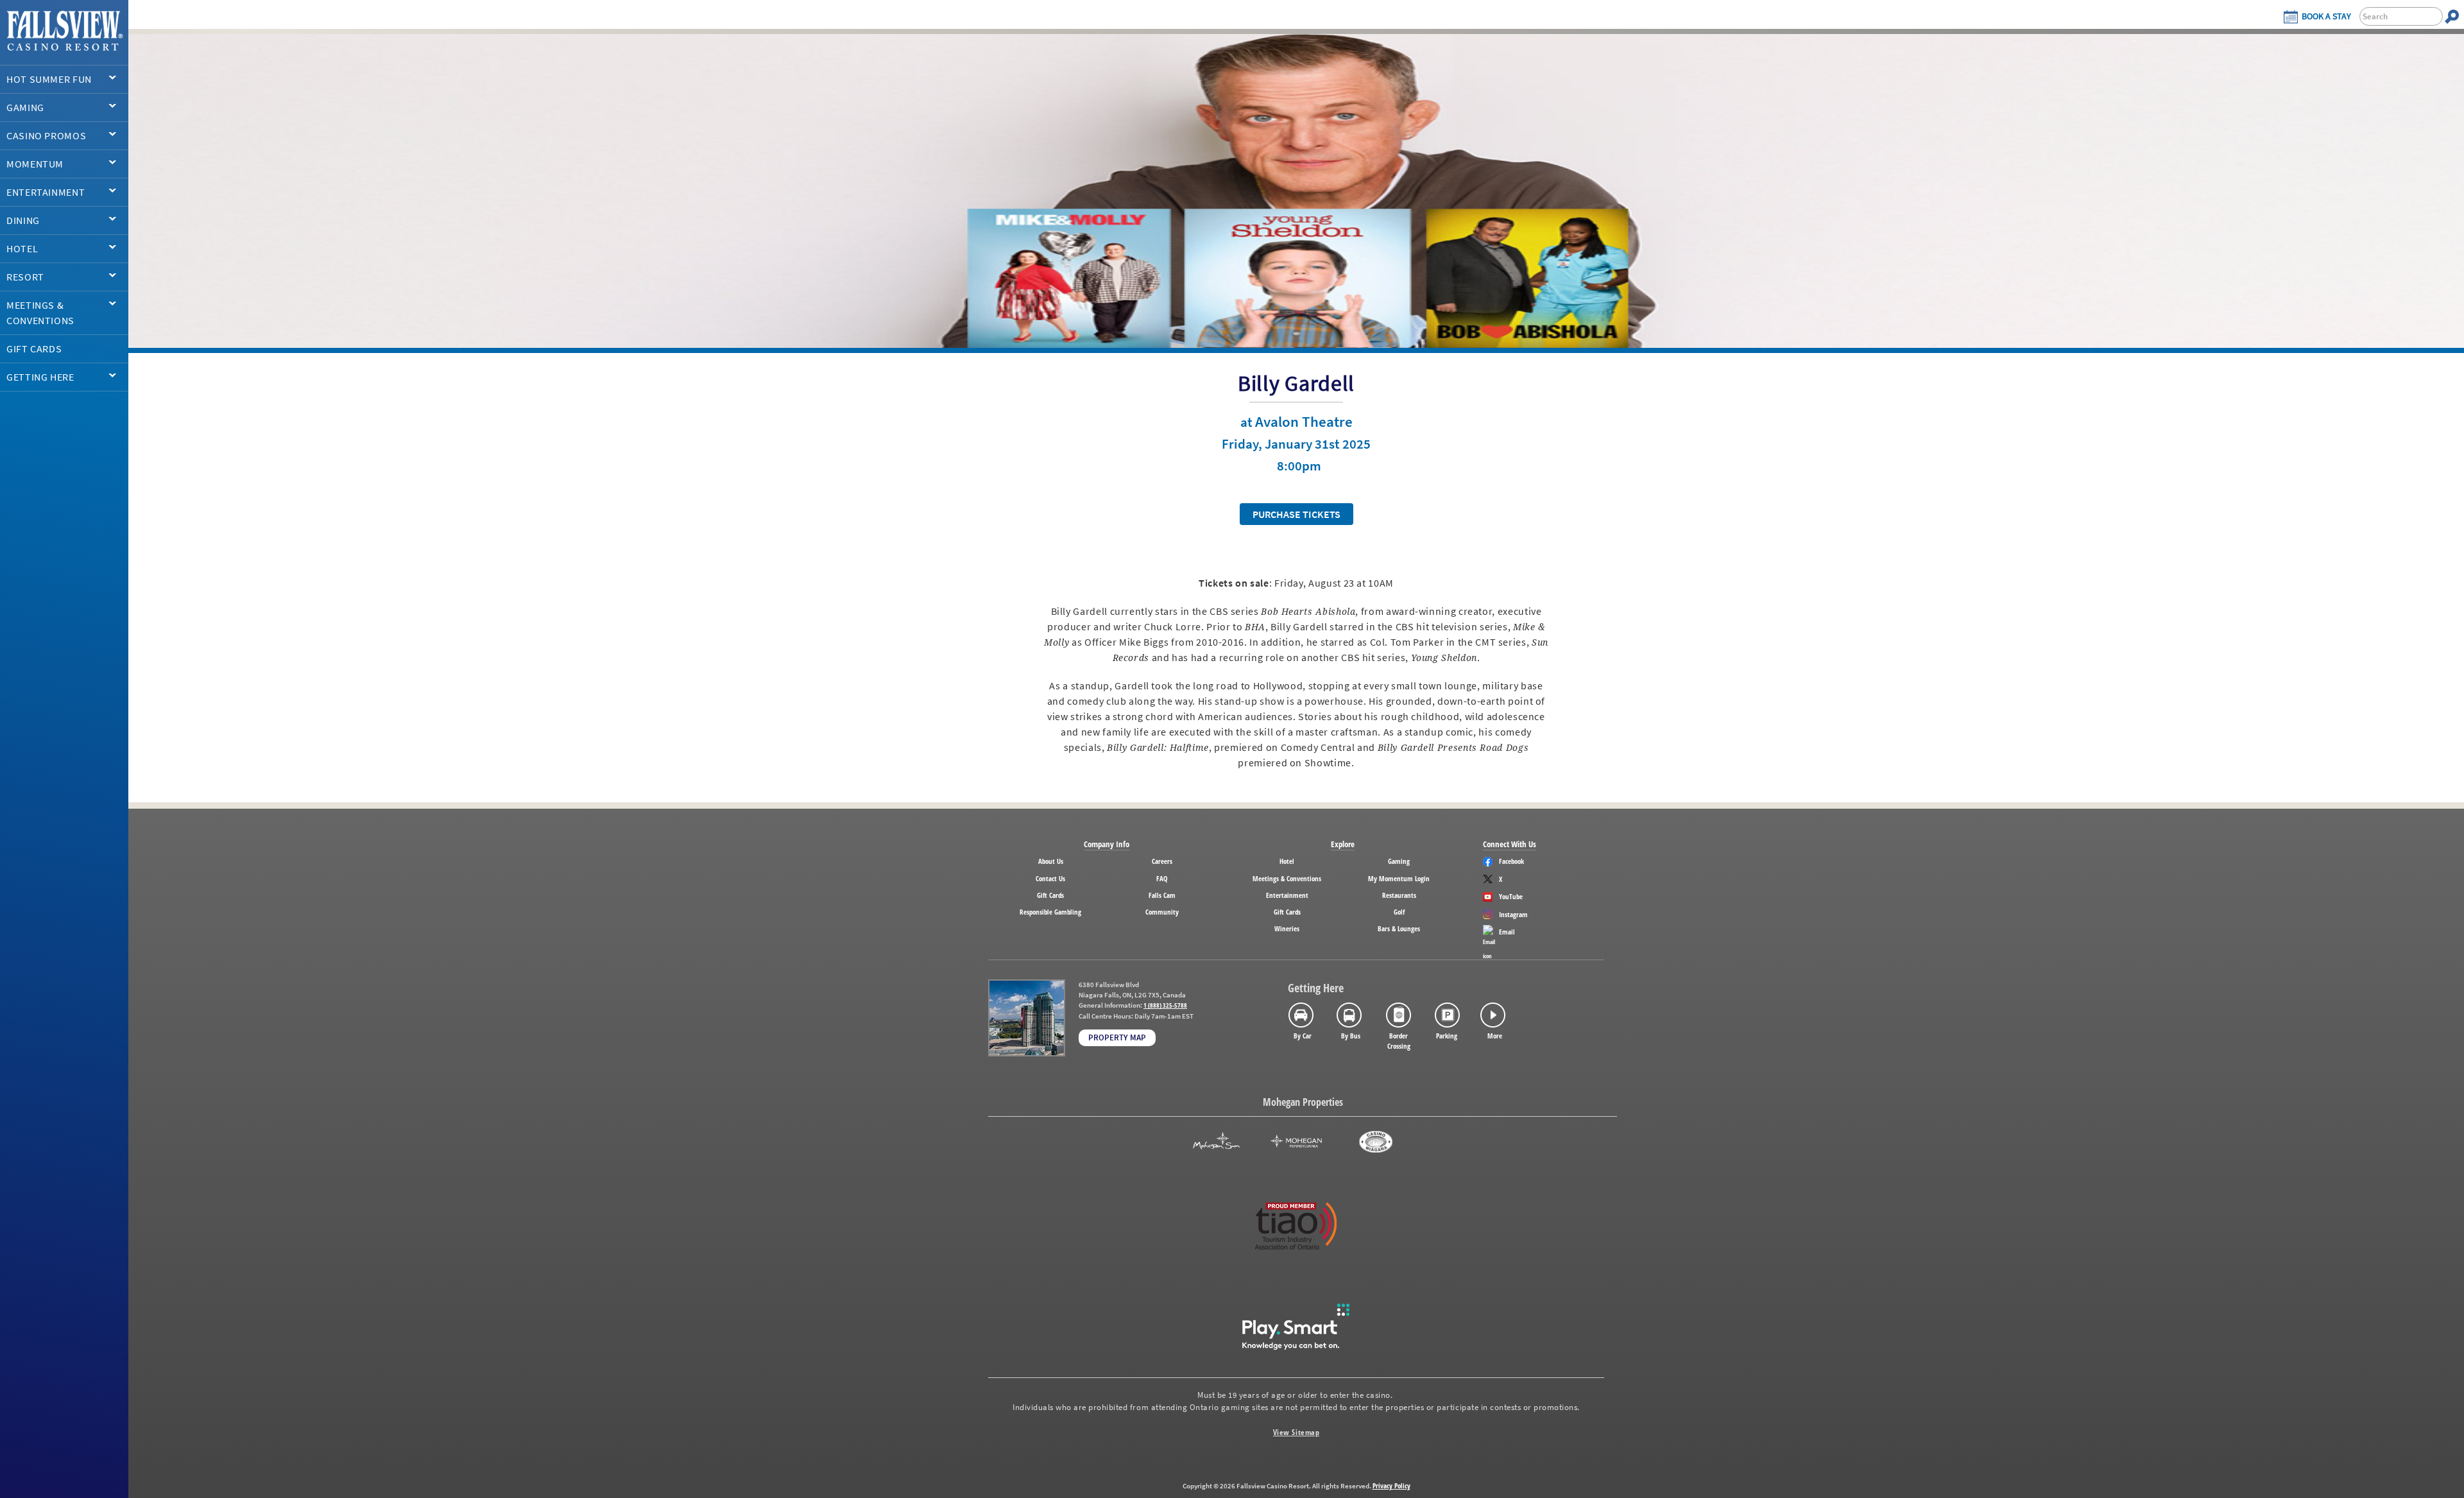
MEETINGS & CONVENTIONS (40, 313)
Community (1162, 912)
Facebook (1511, 861)
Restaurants (1399, 895)
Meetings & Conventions (1287, 878)
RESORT (25, 277)
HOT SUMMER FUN (49, 79)
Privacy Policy (1391, 1485)
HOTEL (22, 248)
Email (1507, 932)
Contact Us (1050, 878)
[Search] (2452, 16)
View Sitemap (1296, 1432)
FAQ (1162, 878)
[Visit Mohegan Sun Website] (1216, 1142)
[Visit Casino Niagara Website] (1376, 1142)
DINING (23, 220)
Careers (1162, 861)
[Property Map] (1027, 1018)
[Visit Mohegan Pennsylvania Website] (1296, 1142)
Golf (1399, 912)
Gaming (1399, 861)
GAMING (25, 107)
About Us (1051, 861)
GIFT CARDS (34, 349)
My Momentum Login (1399, 878)
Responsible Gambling (1050, 912)
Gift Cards (1050, 895)
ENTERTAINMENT (46, 192)
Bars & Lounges (1399, 928)
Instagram (1513, 914)
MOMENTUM (35, 164)
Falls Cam (1162, 895)
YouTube (1511, 896)
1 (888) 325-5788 (1165, 1005)
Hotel (1287, 861)
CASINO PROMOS (46, 135)
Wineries (1287, 928)
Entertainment (1287, 895)
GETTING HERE (40, 377)
